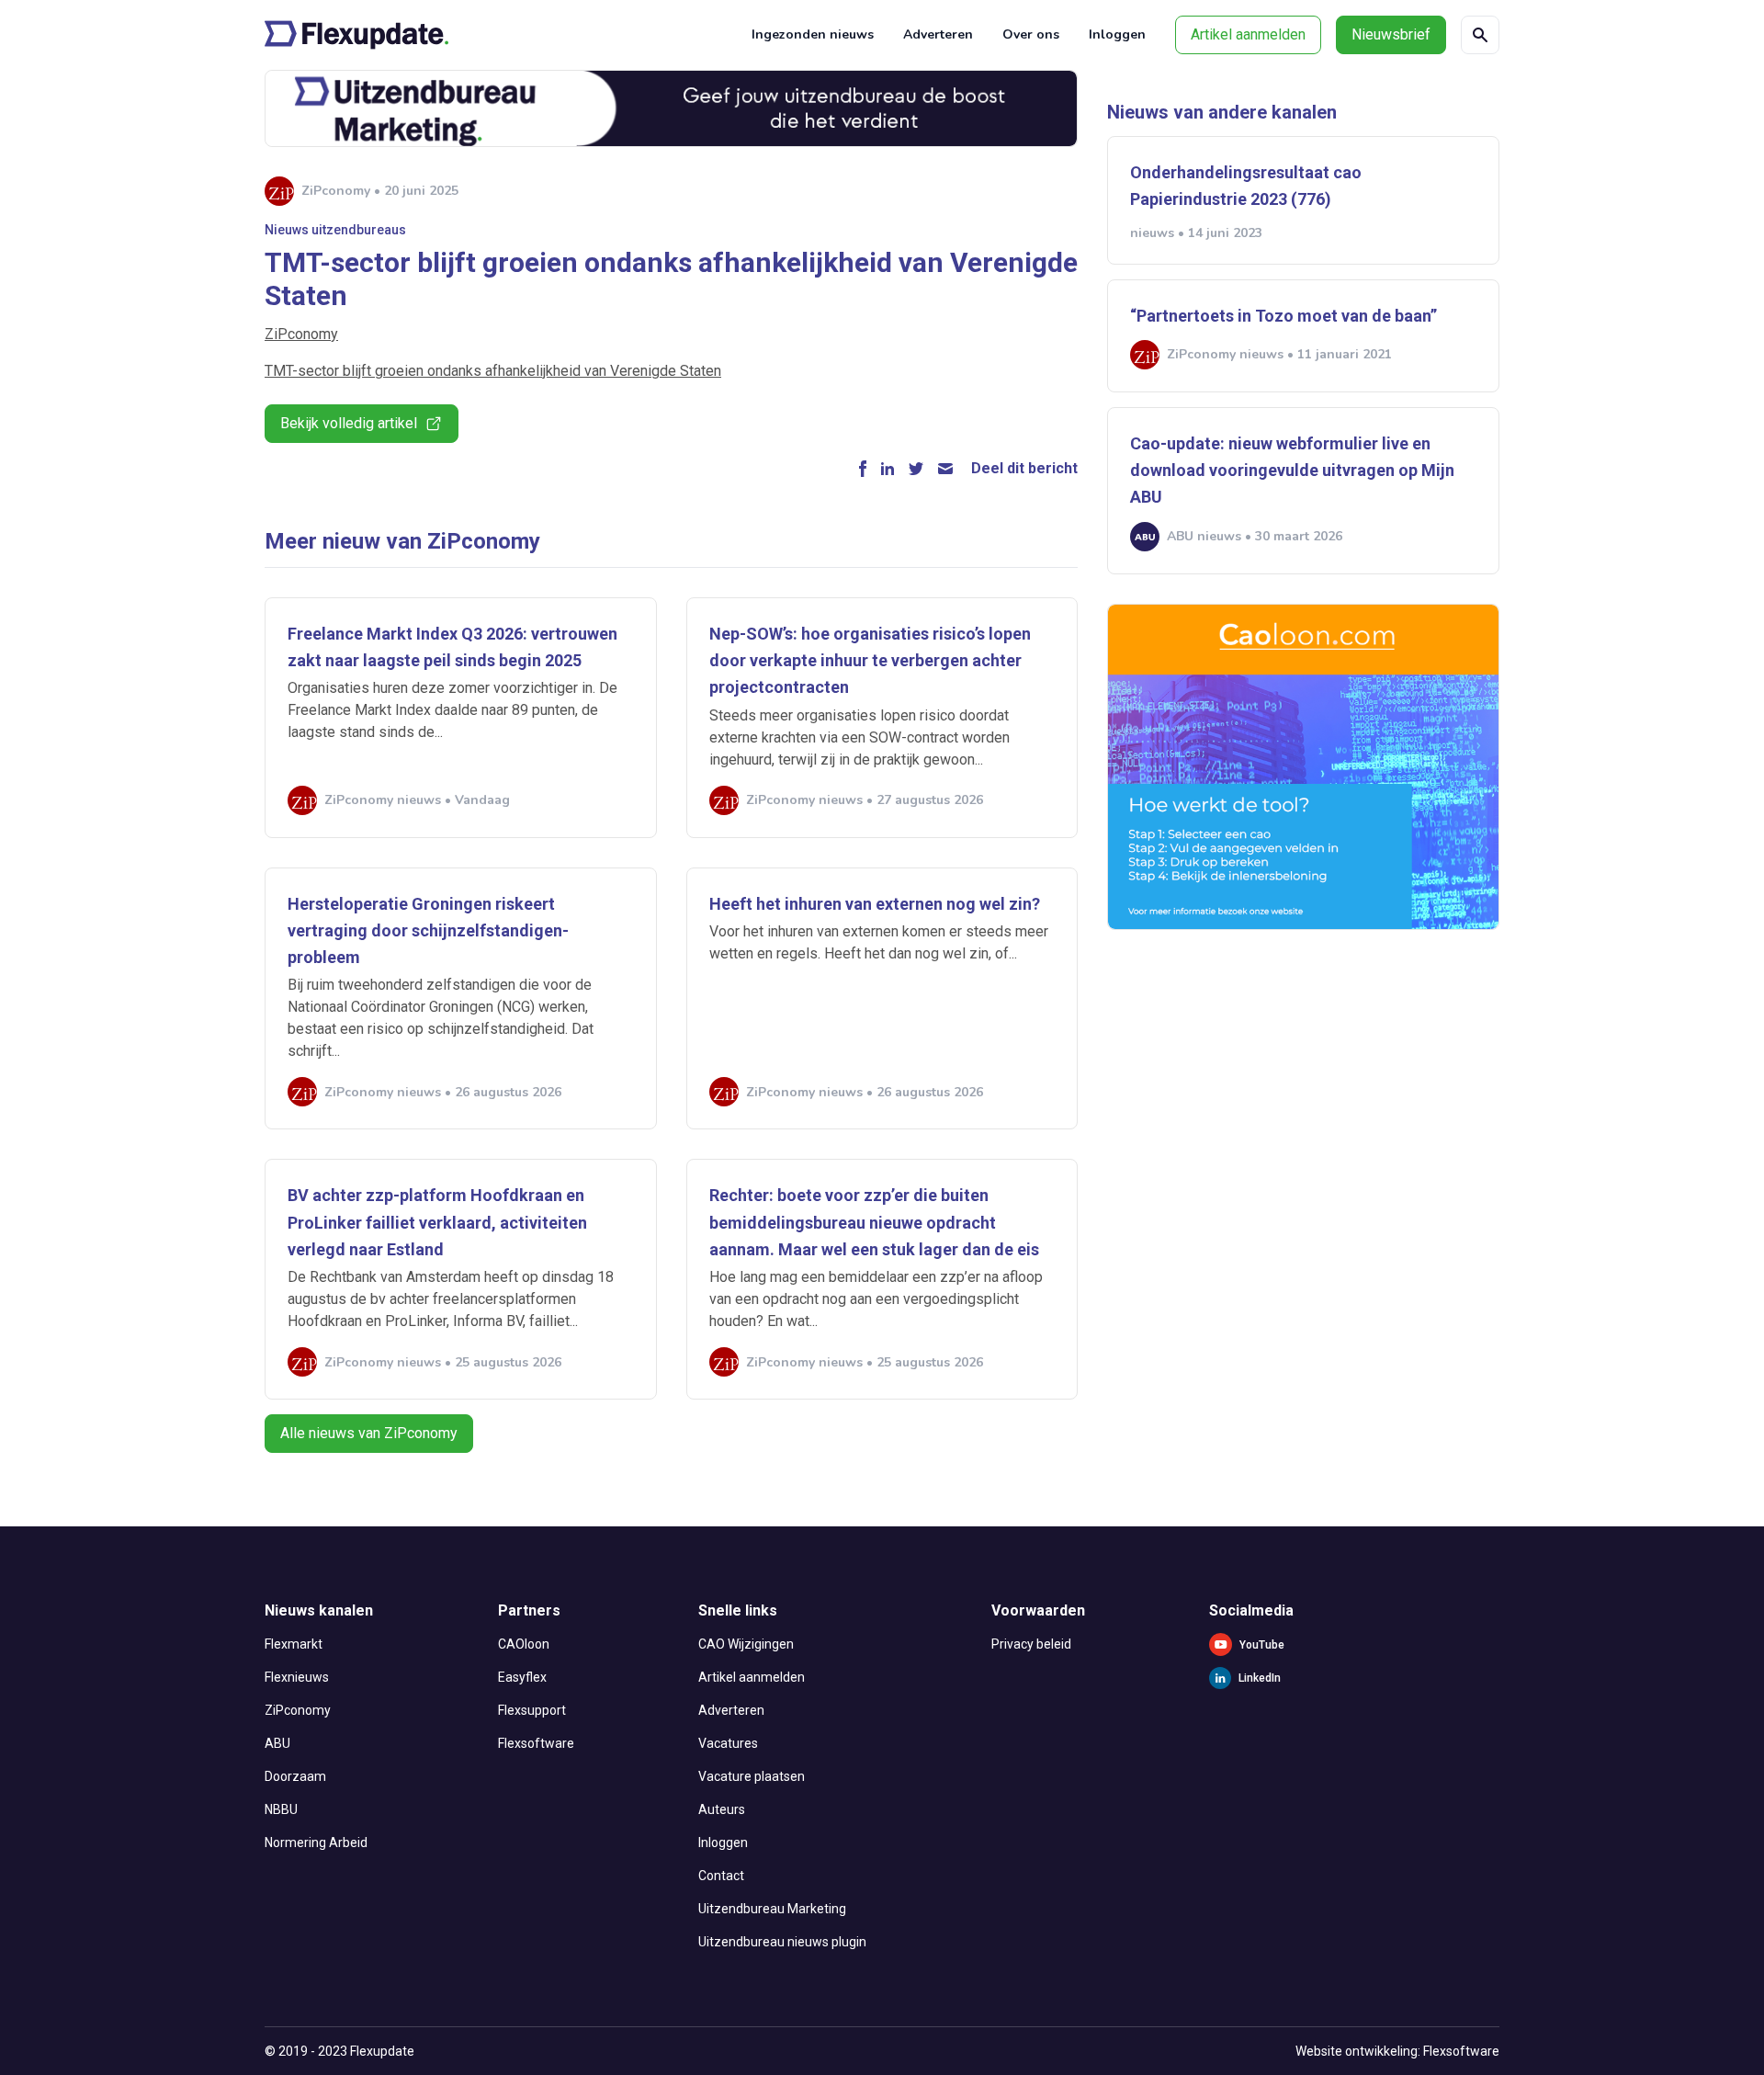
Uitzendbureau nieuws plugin (782, 1942)
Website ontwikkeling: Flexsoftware (1397, 2051)
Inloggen (1117, 34)
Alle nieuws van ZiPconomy (369, 1433)
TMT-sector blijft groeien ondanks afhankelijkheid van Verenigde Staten (493, 371)
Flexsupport (532, 1710)
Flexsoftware (536, 1743)
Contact (721, 1876)
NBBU (281, 1809)
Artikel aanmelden (1248, 34)
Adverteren (938, 34)
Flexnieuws (297, 1677)
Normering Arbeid (316, 1843)
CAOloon (524, 1644)
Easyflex (522, 1677)
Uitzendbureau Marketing (772, 1909)
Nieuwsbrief (1391, 34)
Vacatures (728, 1743)
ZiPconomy (301, 334)
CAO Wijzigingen (746, 1644)
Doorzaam (295, 1776)
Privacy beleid (1031, 1644)
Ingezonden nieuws (813, 34)
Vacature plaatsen (752, 1776)
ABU (277, 1743)
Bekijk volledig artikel (349, 423)
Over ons (1031, 34)
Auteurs (722, 1809)
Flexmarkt (294, 1644)
